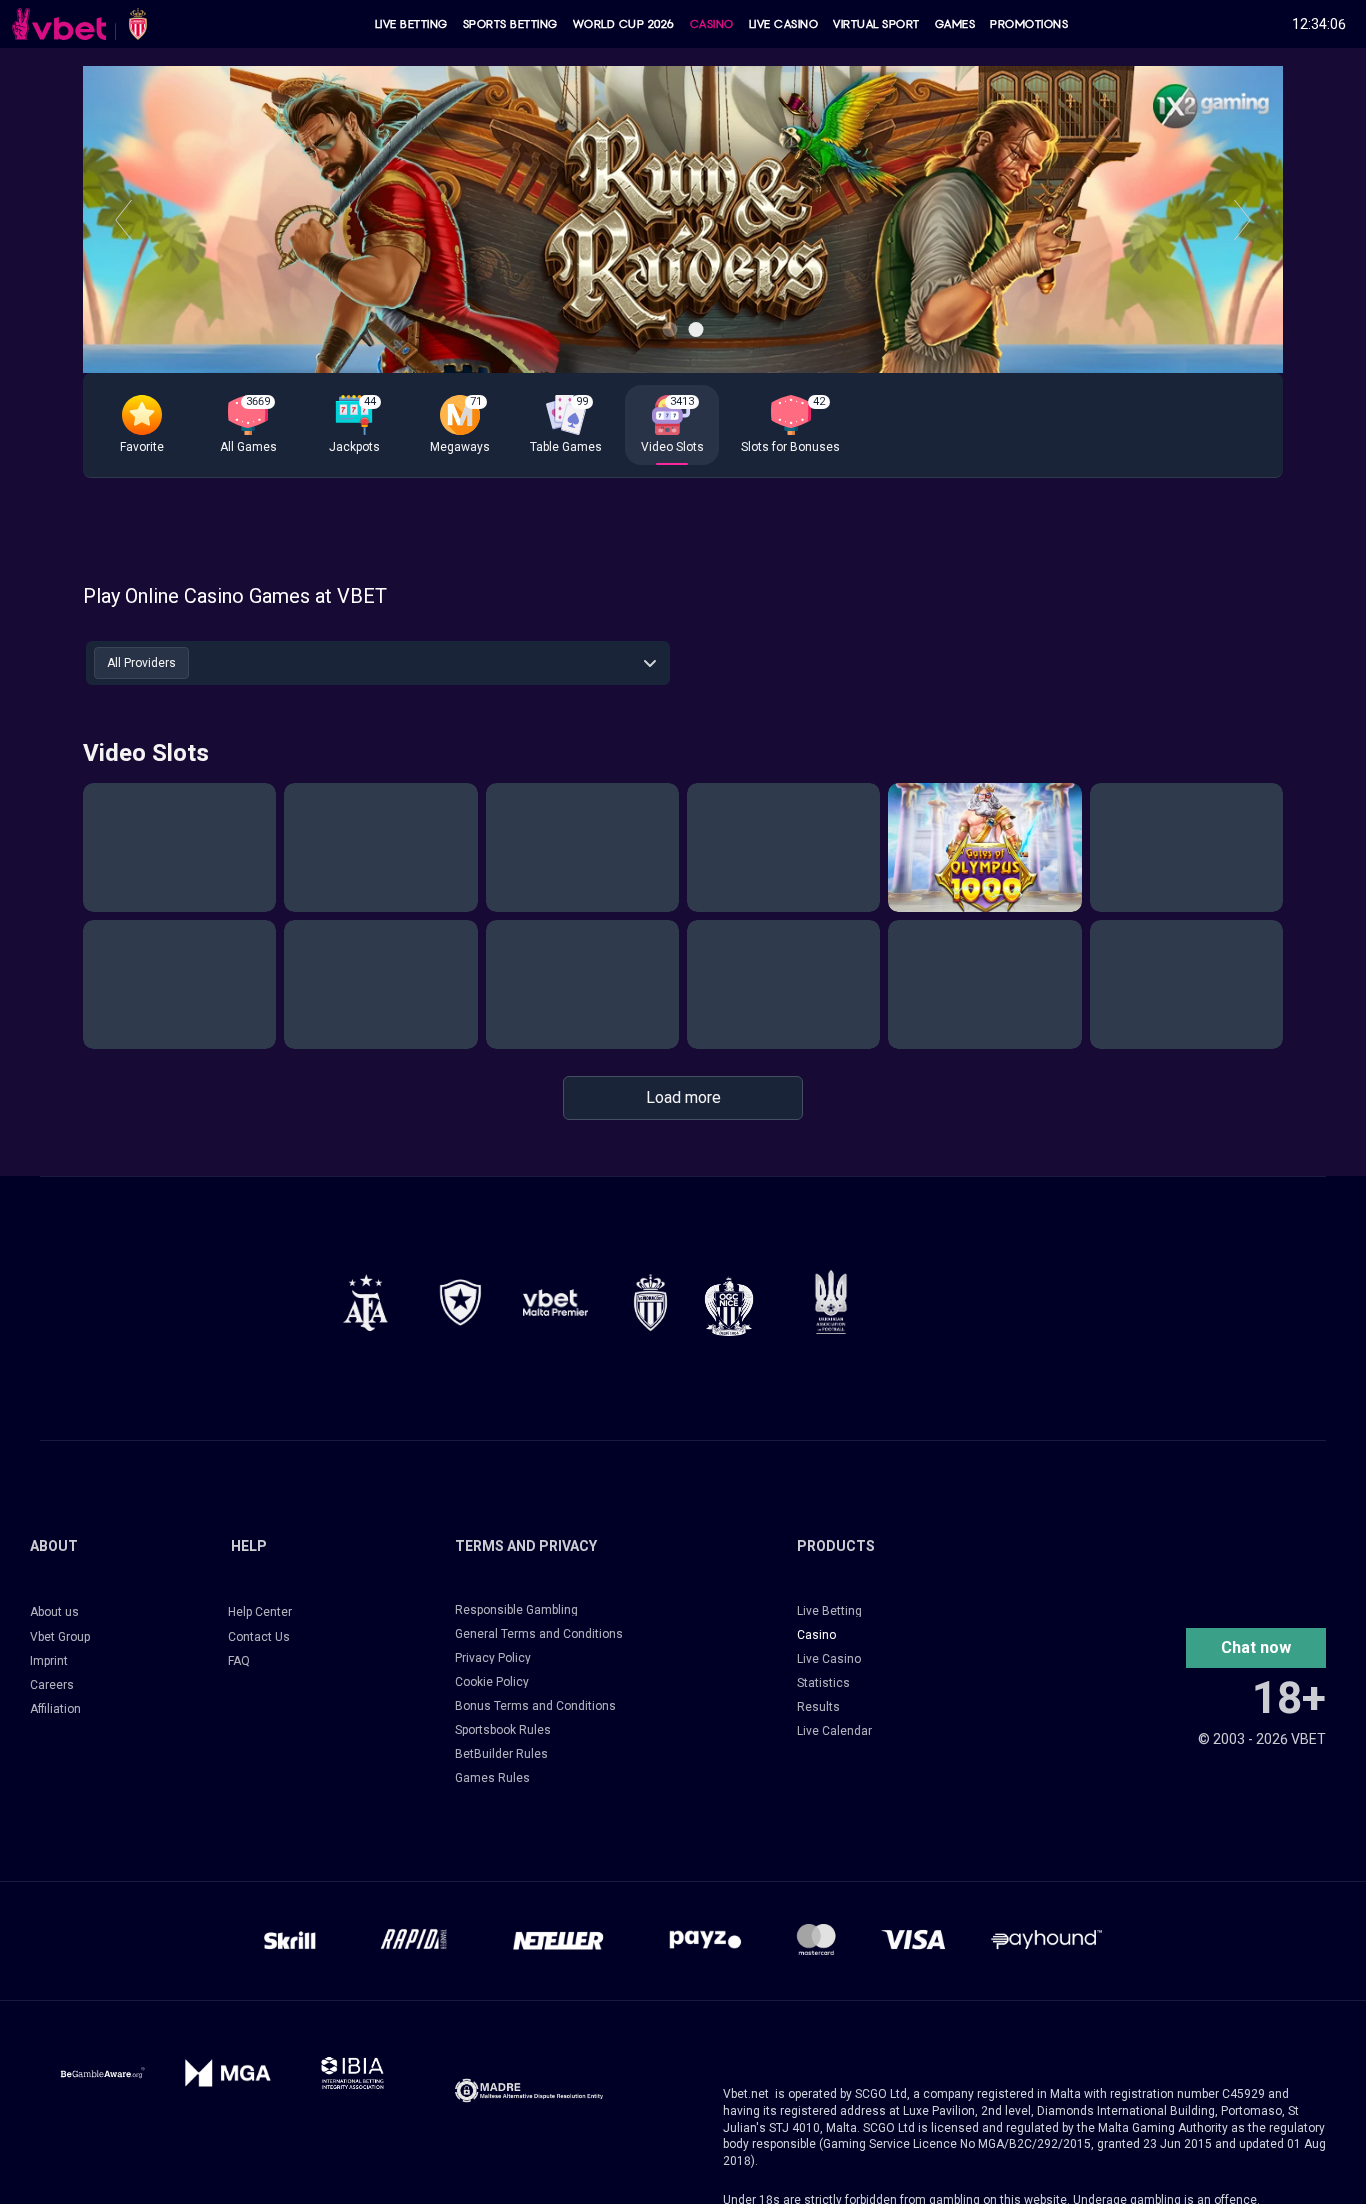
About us (54, 1612)
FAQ (239, 1661)
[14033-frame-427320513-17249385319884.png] (529, 2090)
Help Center (260, 1612)
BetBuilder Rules (501, 1754)
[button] (142, 425)
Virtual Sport (876, 24)
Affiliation (55, 1709)
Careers (52, 1685)
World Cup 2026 (624, 24)
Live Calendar (834, 1731)
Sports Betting (510, 24)
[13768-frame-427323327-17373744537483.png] (365, 1302)
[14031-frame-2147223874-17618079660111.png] (352, 2072)
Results (818, 1707)
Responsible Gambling (516, 1610)
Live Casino (784, 24)
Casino (712, 24)
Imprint (49, 1661)
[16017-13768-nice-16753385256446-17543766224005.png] (729, 1306)
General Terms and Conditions (539, 1634)
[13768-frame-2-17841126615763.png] (555, 1302)
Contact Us (259, 1637)
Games (955, 24)
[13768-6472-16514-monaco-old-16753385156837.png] (650, 1302)
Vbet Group (60, 1637)
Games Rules (492, 1778)
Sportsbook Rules (503, 1730)
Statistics (823, 1683)
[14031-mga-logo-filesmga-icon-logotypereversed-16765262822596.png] (227, 2072)
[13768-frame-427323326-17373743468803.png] (460, 1302)
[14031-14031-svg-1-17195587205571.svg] (102, 2072)
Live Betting (411, 24)
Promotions (1029, 24)
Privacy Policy (493, 1658)
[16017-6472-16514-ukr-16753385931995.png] (831, 1301)
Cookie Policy (492, 1682)
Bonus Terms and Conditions (535, 1706)
